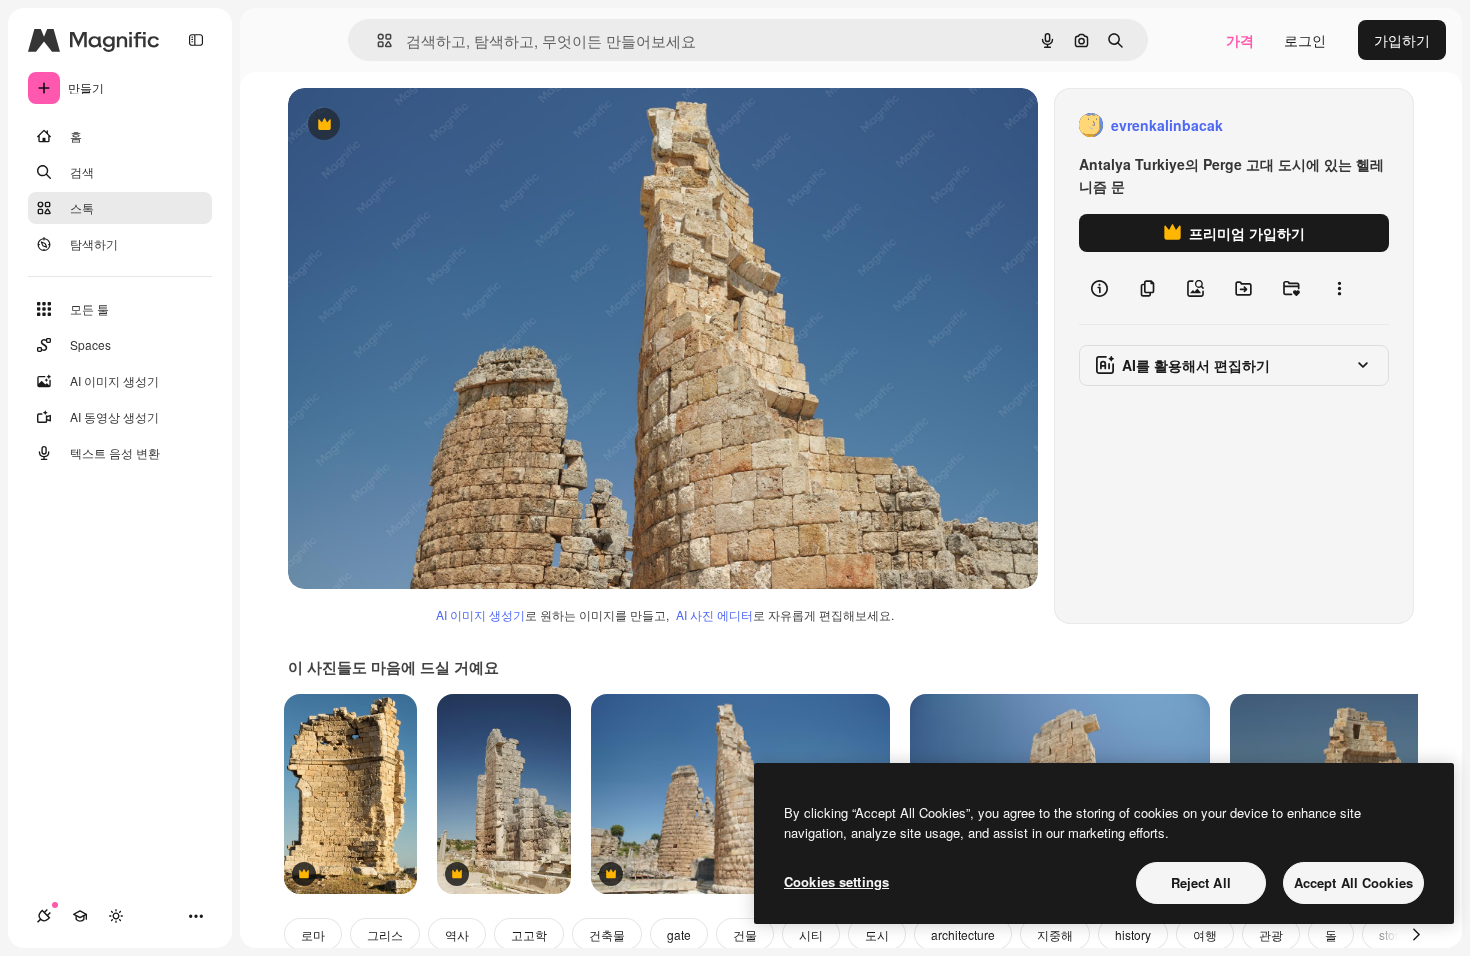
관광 (1271, 934)
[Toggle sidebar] (196, 40)
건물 (745, 934)
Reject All (1201, 882)
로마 (313, 934)
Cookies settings (836, 881)
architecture (963, 934)
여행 (1205, 934)
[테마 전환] (116, 916)
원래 (403, 125)
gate (679, 934)
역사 (457, 934)
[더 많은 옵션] (1339, 288)
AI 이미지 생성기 (480, 614)
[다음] (1416, 934)
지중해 (1055, 934)
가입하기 (1402, 40)
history (1133, 934)
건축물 (607, 934)
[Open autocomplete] (376, 40)
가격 (1240, 40)
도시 (877, 934)
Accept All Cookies (1353, 882)
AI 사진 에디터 (714, 614)
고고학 (529, 934)
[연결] (44, 916)
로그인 (1305, 40)
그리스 (385, 934)
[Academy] (80, 916)
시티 (811, 934)
